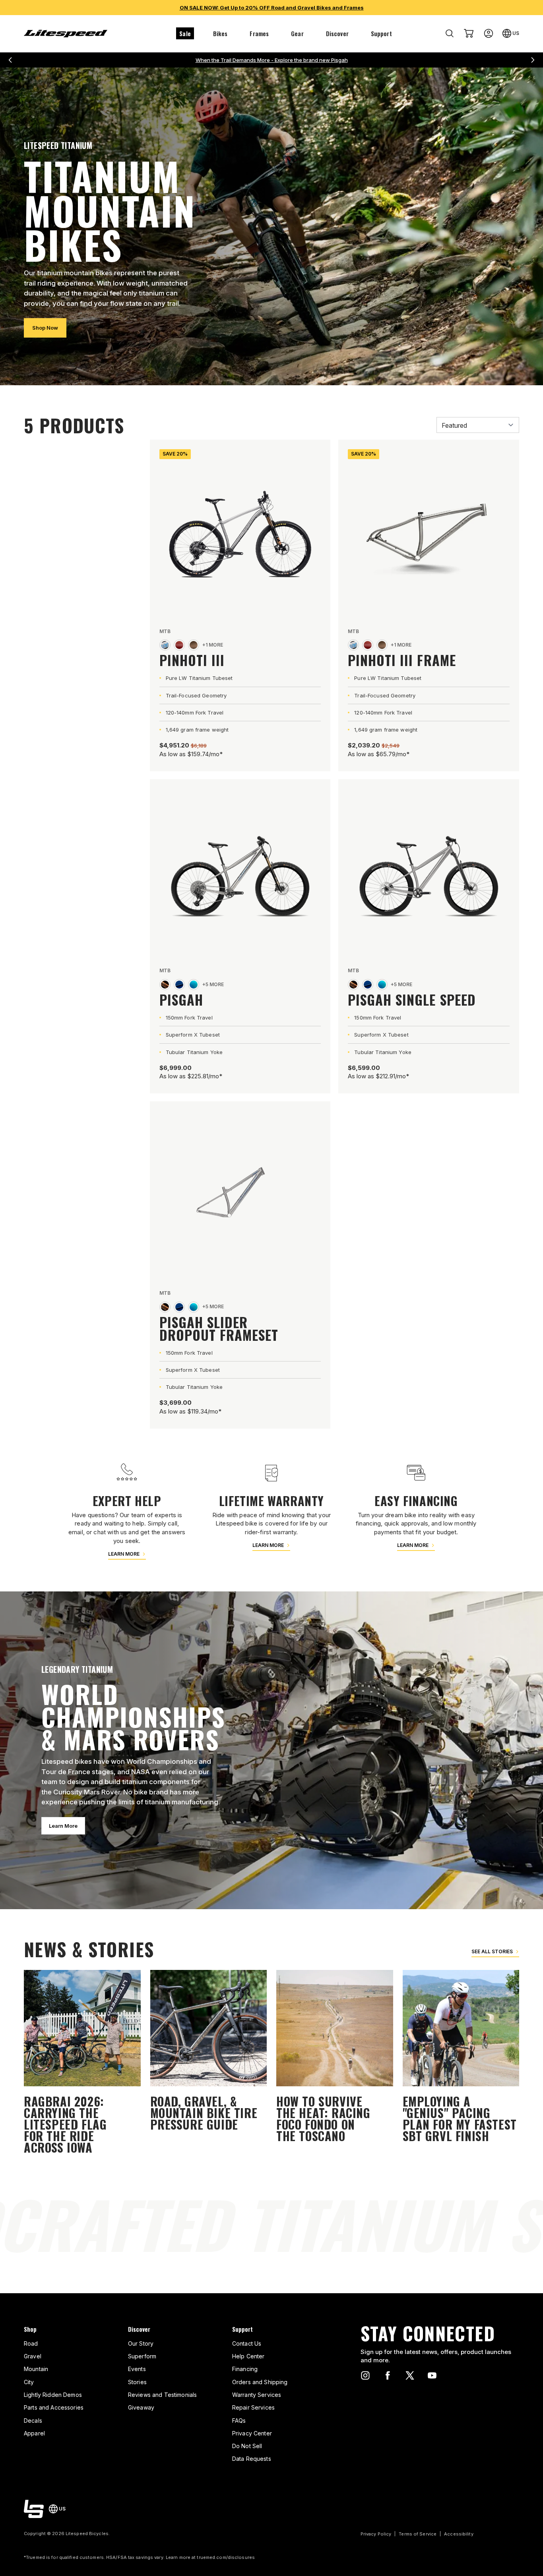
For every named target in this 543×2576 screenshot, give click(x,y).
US (516, 33)
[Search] (450, 33)
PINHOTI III (192, 660)
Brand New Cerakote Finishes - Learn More (271, 60)
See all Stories (492, 1951)
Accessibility (459, 2534)
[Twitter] (410, 2375)
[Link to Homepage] (34, 2509)
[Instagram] (365, 2375)
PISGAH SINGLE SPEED (412, 999)
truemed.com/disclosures (226, 2557)
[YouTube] (432, 2375)
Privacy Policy (376, 2534)
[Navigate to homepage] (66, 34)
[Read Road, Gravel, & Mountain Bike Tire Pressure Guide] (209, 2063)
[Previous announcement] (10, 60)
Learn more (124, 1554)
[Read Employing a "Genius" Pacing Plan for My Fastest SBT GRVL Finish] (461, 2063)
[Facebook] (388, 2375)
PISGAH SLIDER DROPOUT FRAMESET (219, 1328)
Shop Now (45, 328)
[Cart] (469, 33)
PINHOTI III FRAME (402, 660)
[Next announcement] (533, 60)
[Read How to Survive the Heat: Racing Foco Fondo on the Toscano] (335, 2063)
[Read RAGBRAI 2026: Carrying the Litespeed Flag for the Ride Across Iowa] (82, 2063)
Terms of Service (418, 2534)
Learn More (63, 1826)
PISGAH (181, 999)
